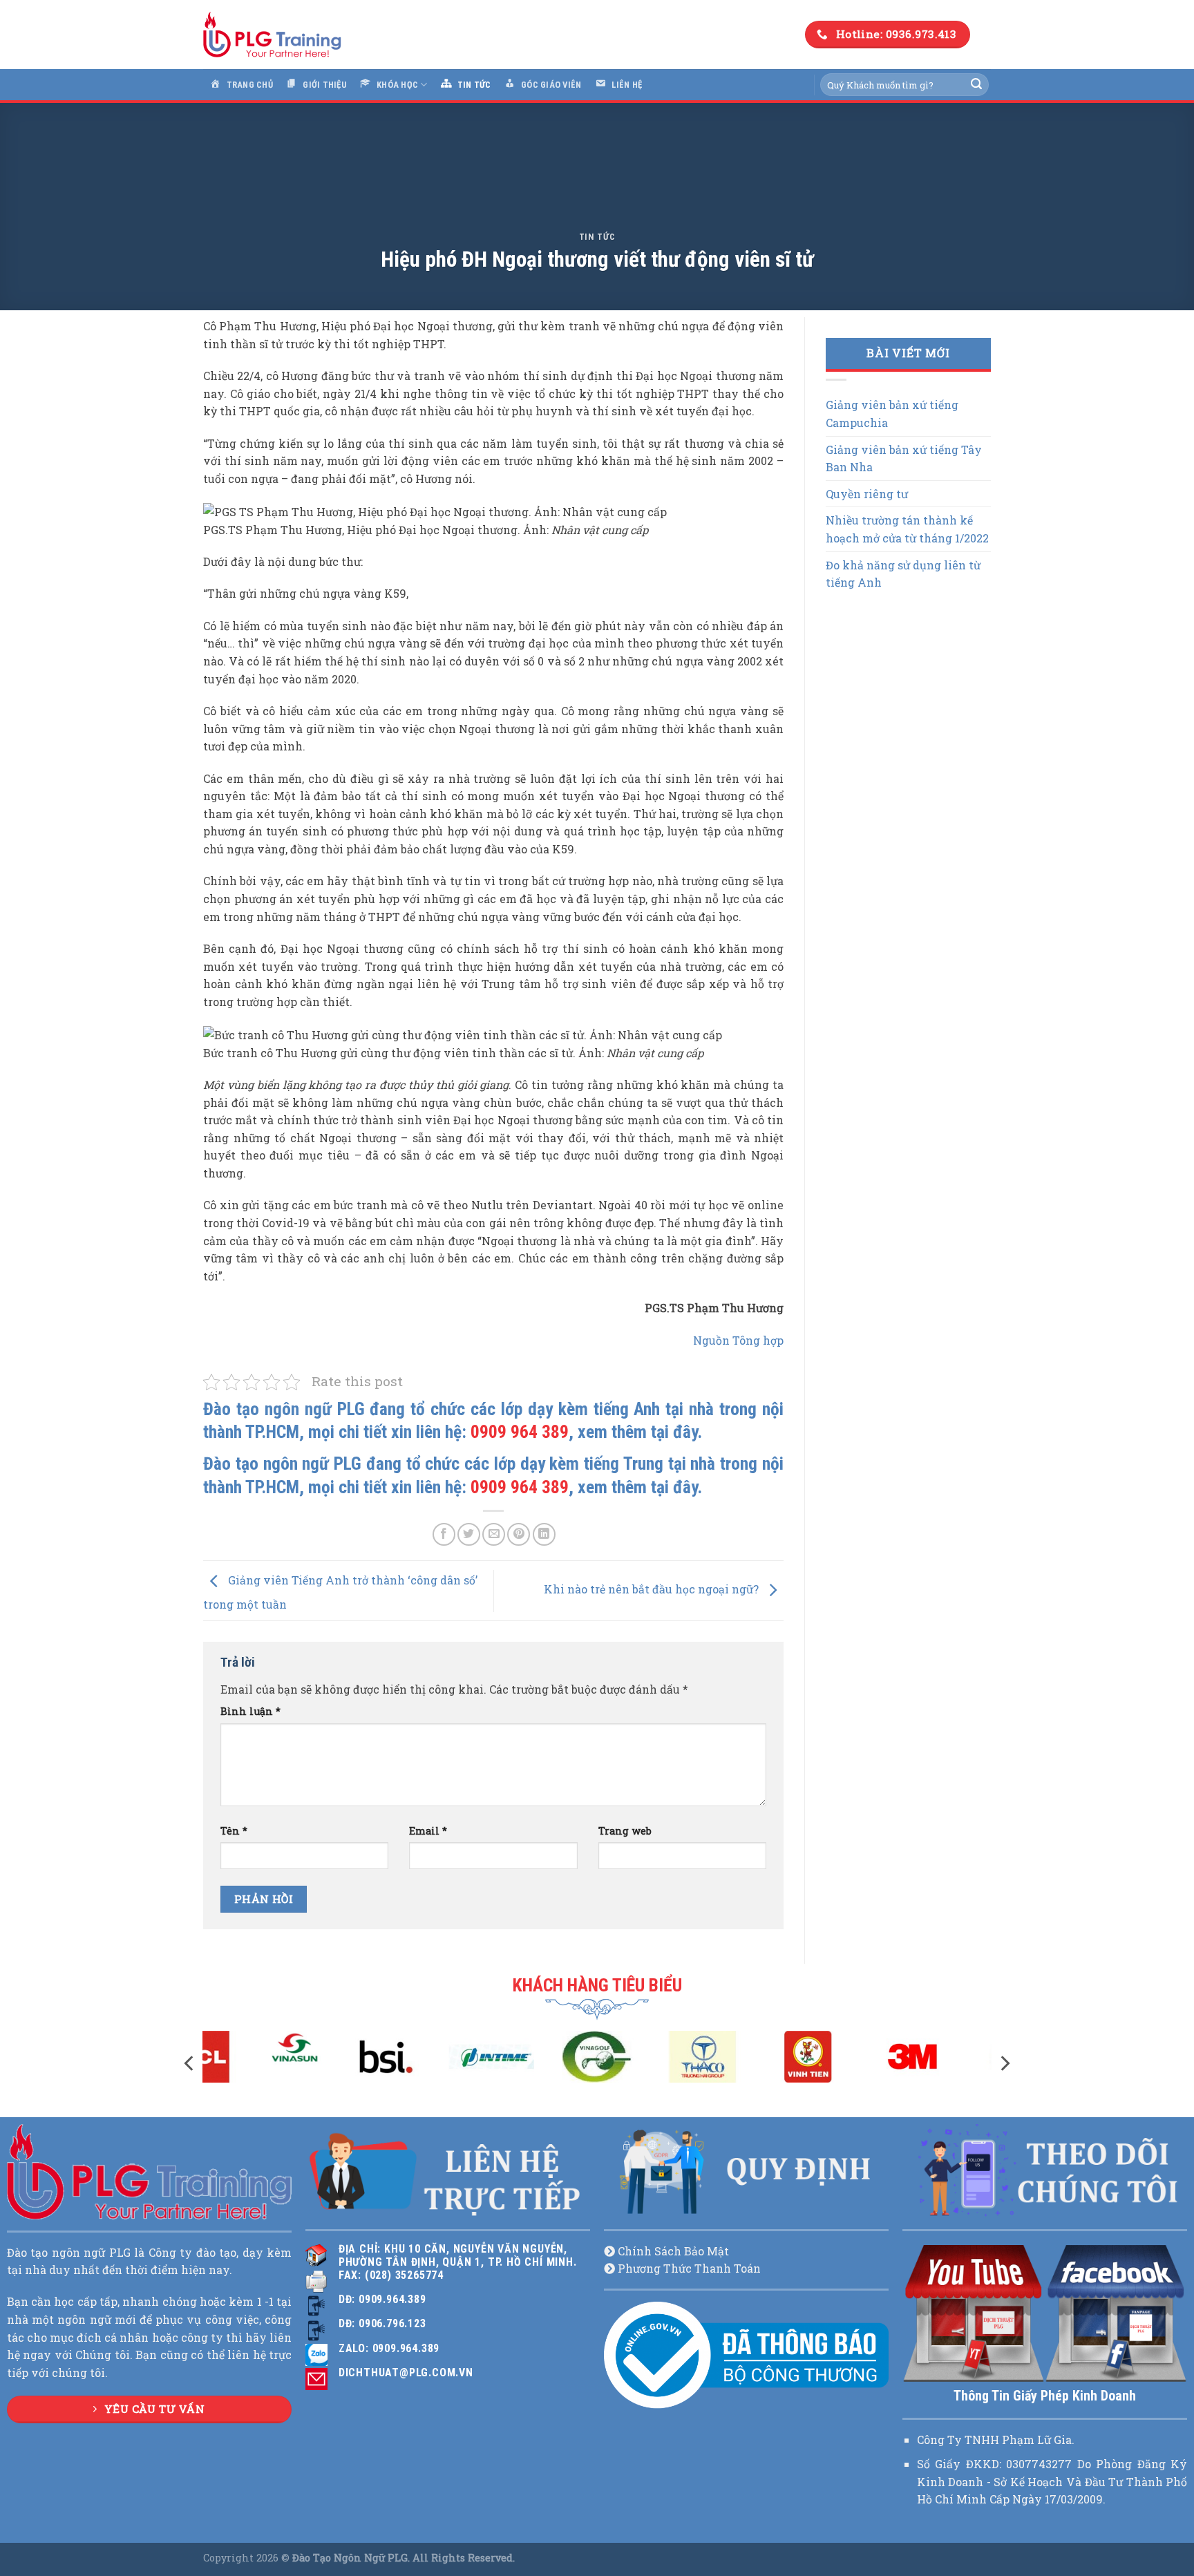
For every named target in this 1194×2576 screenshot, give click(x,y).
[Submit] (976, 85)
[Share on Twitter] (469, 1534)
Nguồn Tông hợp (738, 1340)
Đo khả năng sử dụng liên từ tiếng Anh (903, 574)
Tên (234, 1831)
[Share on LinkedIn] (544, 1534)
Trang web (625, 1831)
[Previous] (190, 2063)
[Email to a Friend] (494, 1534)
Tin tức (597, 237)
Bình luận (250, 1711)
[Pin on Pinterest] (519, 1534)
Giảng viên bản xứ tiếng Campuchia (892, 414)
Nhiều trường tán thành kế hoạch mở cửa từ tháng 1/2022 (907, 529)
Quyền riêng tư (867, 494)
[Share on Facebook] (444, 1534)
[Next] (1004, 2063)
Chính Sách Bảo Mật (673, 2251)
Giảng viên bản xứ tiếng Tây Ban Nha (904, 458)
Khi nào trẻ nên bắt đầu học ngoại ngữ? (653, 1589)
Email (428, 1831)
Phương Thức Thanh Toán (689, 2268)
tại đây (674, 1432)
